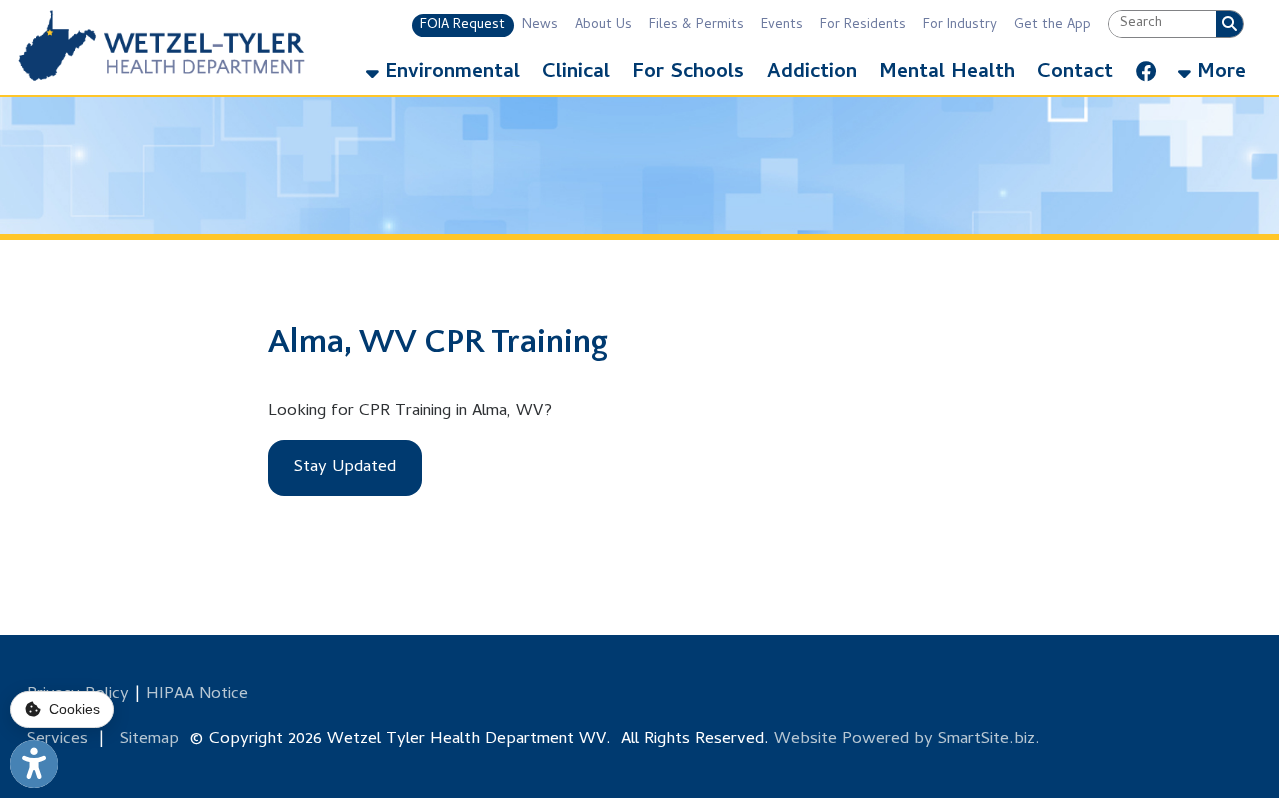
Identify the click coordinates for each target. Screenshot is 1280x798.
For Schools (688, 73)
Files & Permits (696, 25)
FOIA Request (462, 25)
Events (782, 25)
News (540, 25)
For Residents (863, 25)
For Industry (960, 25)
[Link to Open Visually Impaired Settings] (34, 764)
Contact (1075, 73)
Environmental (449, 73)
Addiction (812, 73)
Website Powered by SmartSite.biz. (907, 740)
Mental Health (947, 73)
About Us (603, 25)
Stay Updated (345, 468)
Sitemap (149, 740)
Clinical (576, 73)
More (1218, 73)
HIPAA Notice (197, 695)
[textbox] (1162, 24)
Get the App (1052, 25)
